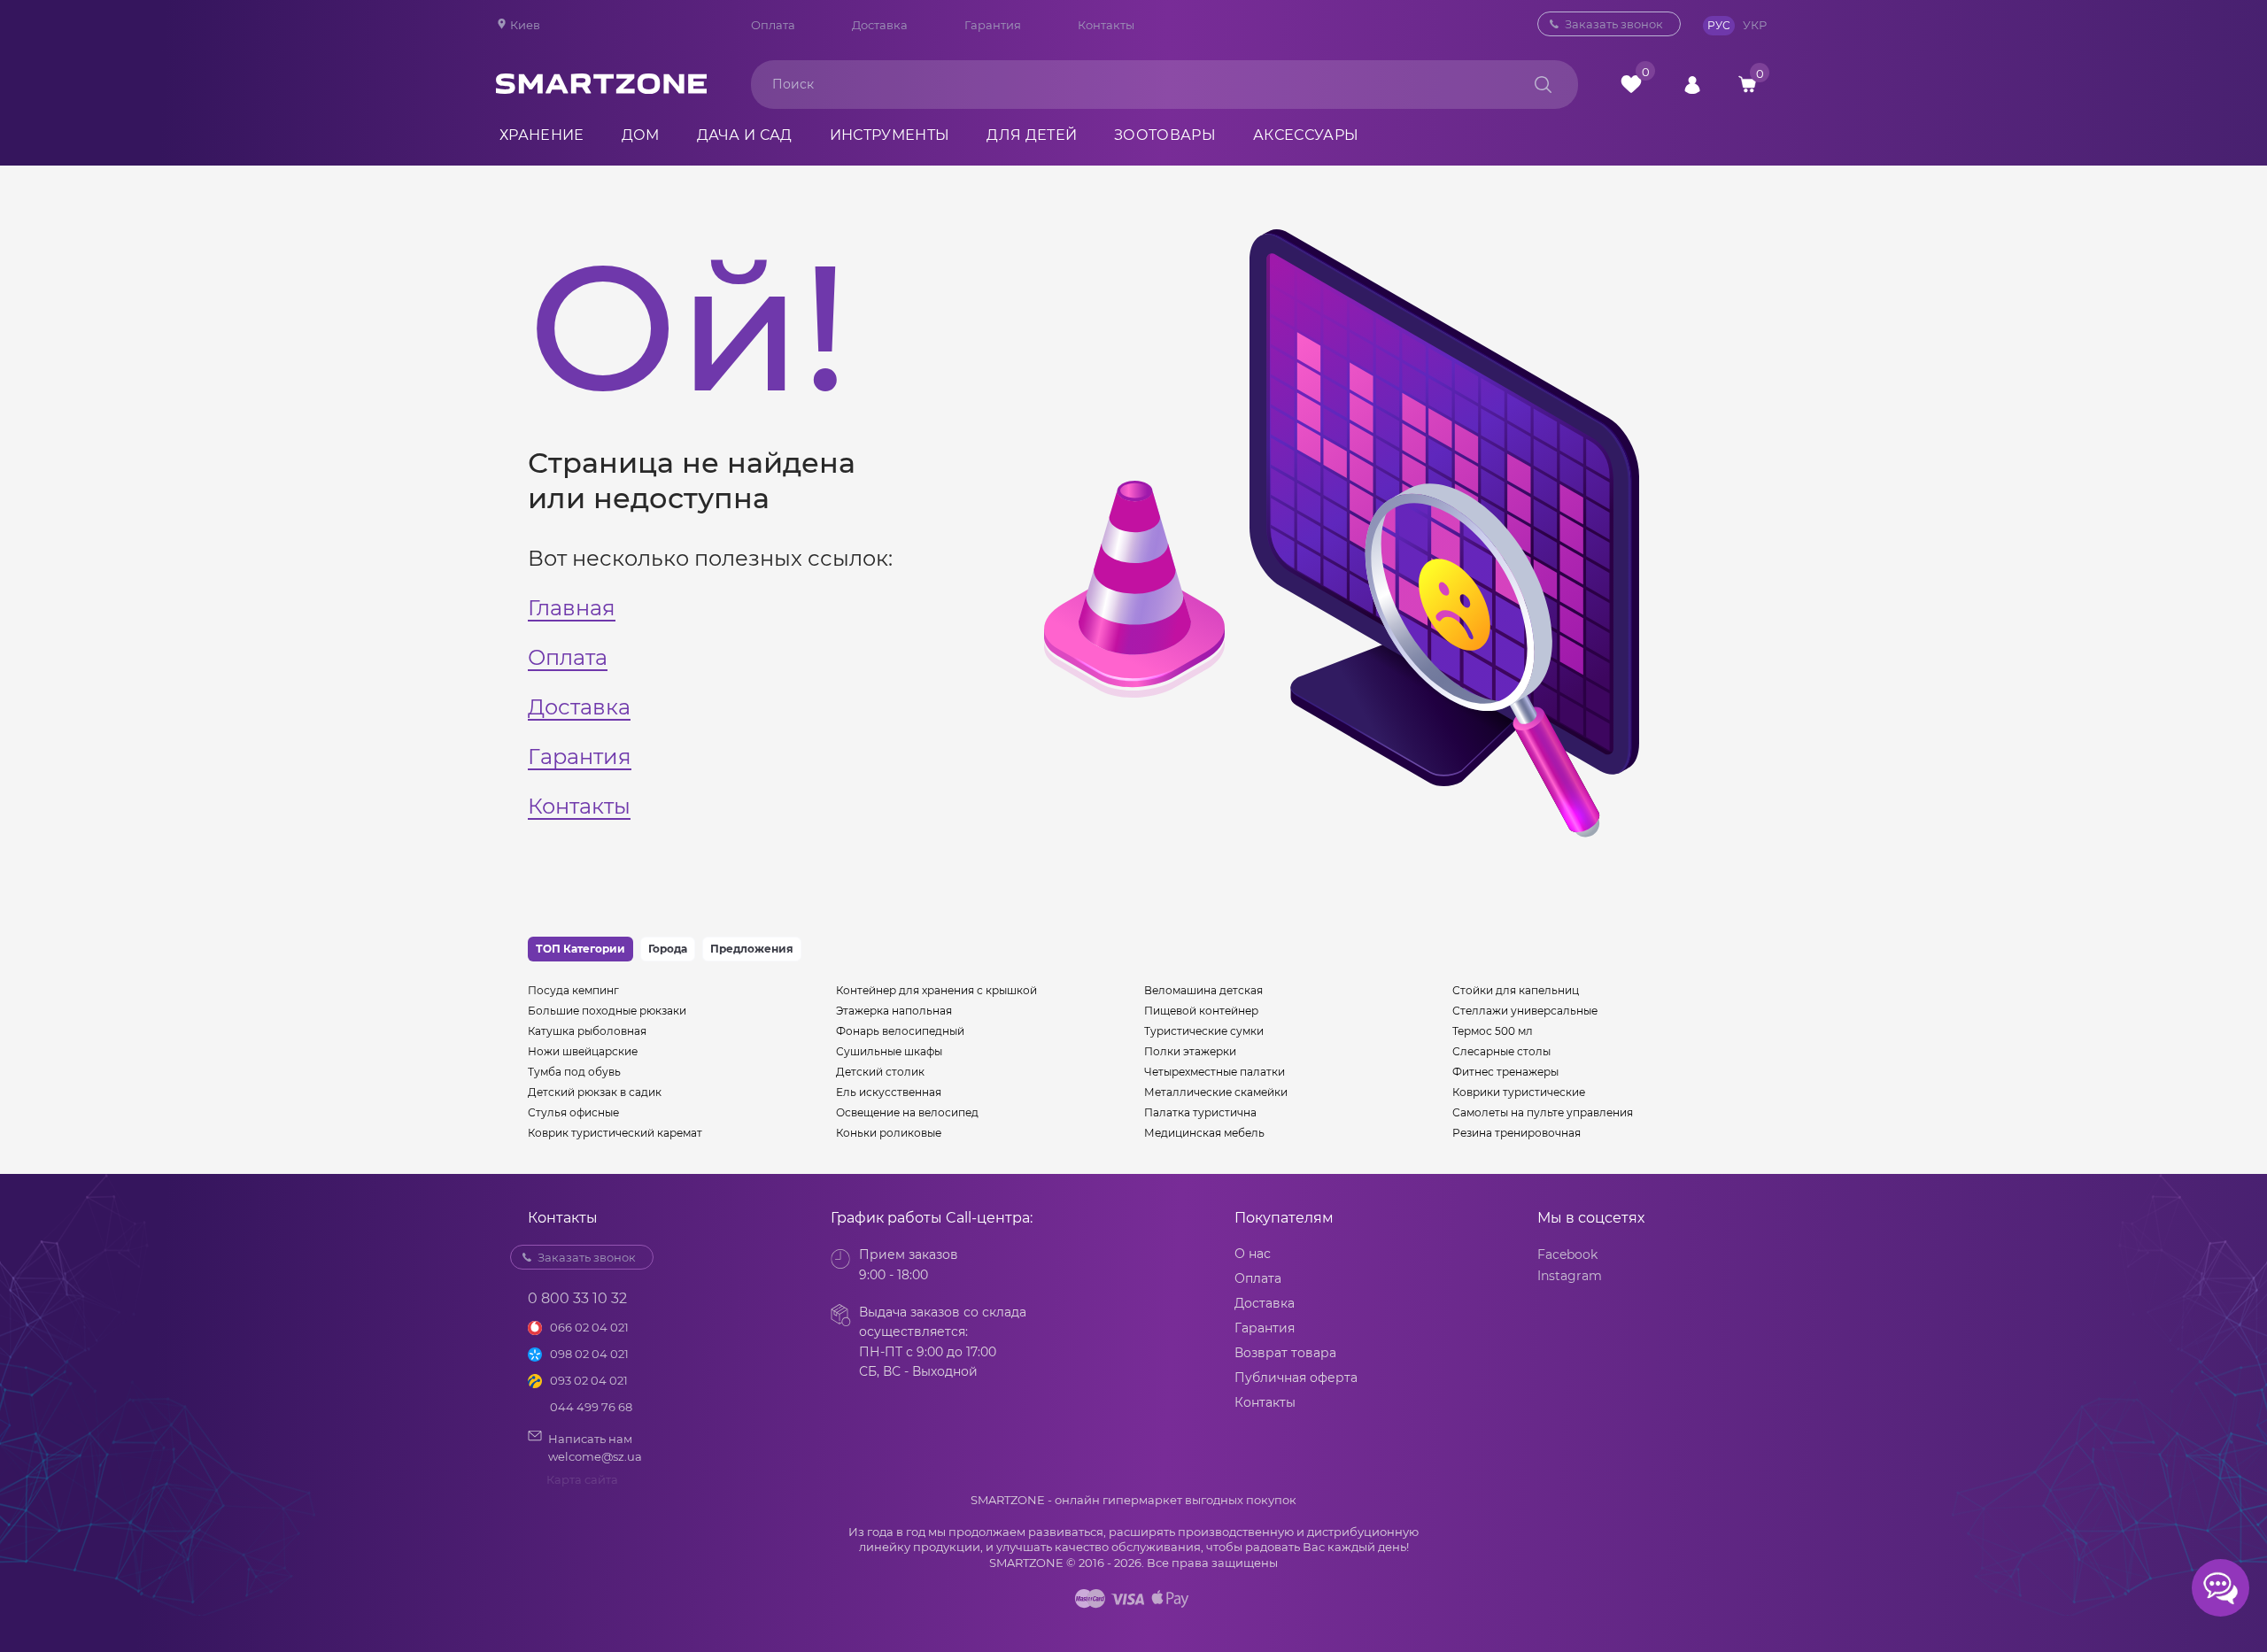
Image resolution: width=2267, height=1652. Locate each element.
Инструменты (890, 135)
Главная (572, 608)
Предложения (752, 949)
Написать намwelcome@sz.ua (595, 1447)
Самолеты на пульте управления (1543, 1112)
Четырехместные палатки (1215, 1072)
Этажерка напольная (894, 1011)
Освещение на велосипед (907, 1112)
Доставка (880, 25)
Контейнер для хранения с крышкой (936, 990)
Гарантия (993, 25)
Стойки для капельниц (1516, 990)
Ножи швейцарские (583, 1051)
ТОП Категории (580, 949)
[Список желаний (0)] (1631, 84)
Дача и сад (745, 135)
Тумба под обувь (574, 1072)
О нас (1253, 1254)
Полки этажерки (1190, 1051)
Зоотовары (1165, 135)
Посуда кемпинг (573, 990)
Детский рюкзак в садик (595, 1092)
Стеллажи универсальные (1525, 1011)
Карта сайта (582, 1479)
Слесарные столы (1501, 1051)
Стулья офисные (573, 1112)
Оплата (773, 25)
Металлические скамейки (1216, 1092)
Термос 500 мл (1493, 1031)
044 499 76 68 (591, 1407)
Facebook (1567, 1254)
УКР (1755, 25)
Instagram (1570, 1276)
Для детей (1032, 135)
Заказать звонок (1614, 24)
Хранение (542, 135)
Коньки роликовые (889, 1133)
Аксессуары (1306, 135)
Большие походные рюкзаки (607, 1011)
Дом (641, 135)
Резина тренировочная (1516, 1133)
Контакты (1106, 25)
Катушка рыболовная (587, 1031)
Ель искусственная (889, 1092)
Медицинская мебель (1204, 1133)
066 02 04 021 (589, 1327)
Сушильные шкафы (889, 1051)
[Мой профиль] (1692, 84)
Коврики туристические (1519, 1092)
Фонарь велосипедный (900, 1031)
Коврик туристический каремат (615, 1133)
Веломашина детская (1203, 990)
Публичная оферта (1296, 1378)
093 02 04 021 (589, 1380)
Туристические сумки (1204, 1031)
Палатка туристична (1200, 1112)
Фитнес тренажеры (1505, 1072)
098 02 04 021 (589, 1354)
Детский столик (880, 1072)
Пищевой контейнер (1201, 1011)
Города (668, 949)
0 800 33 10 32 (1448, 24)
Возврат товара (1285, 1353)
